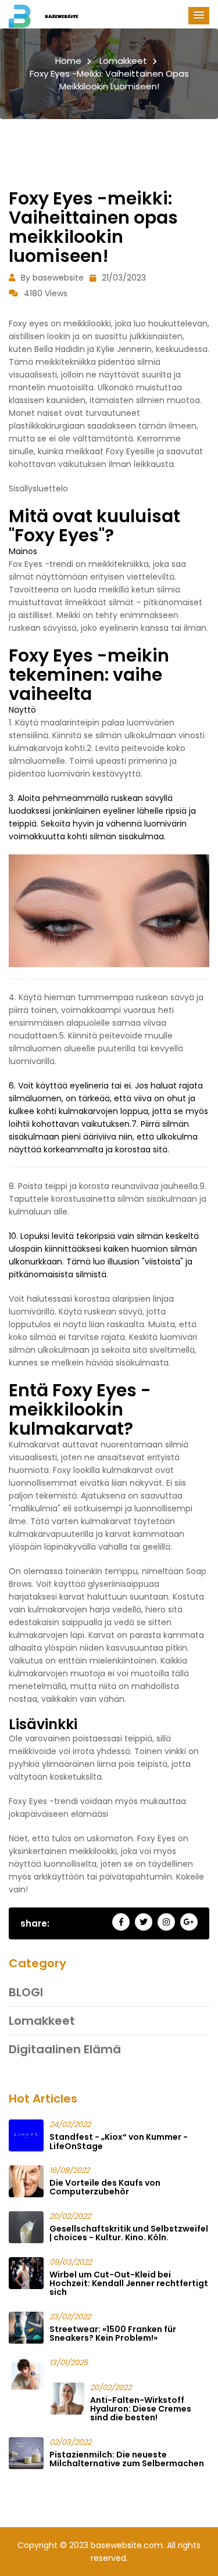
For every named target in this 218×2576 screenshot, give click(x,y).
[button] (199, 16)
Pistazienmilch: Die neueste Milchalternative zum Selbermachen (127, 2459)
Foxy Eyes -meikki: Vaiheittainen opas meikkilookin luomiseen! (109, 80)
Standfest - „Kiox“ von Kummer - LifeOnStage (119, 2141)
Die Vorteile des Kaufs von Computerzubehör (105, 2187)
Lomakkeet (123, 61)
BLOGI (26, 1992)
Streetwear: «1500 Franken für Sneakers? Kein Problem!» (113, 2334)
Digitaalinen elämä (65, 2049)
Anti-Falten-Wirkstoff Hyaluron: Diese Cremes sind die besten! (141, 2409)
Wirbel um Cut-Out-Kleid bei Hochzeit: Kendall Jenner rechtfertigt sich (129, 2284)
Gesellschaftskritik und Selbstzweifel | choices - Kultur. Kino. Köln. (129, 2233)
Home (68, 61)
